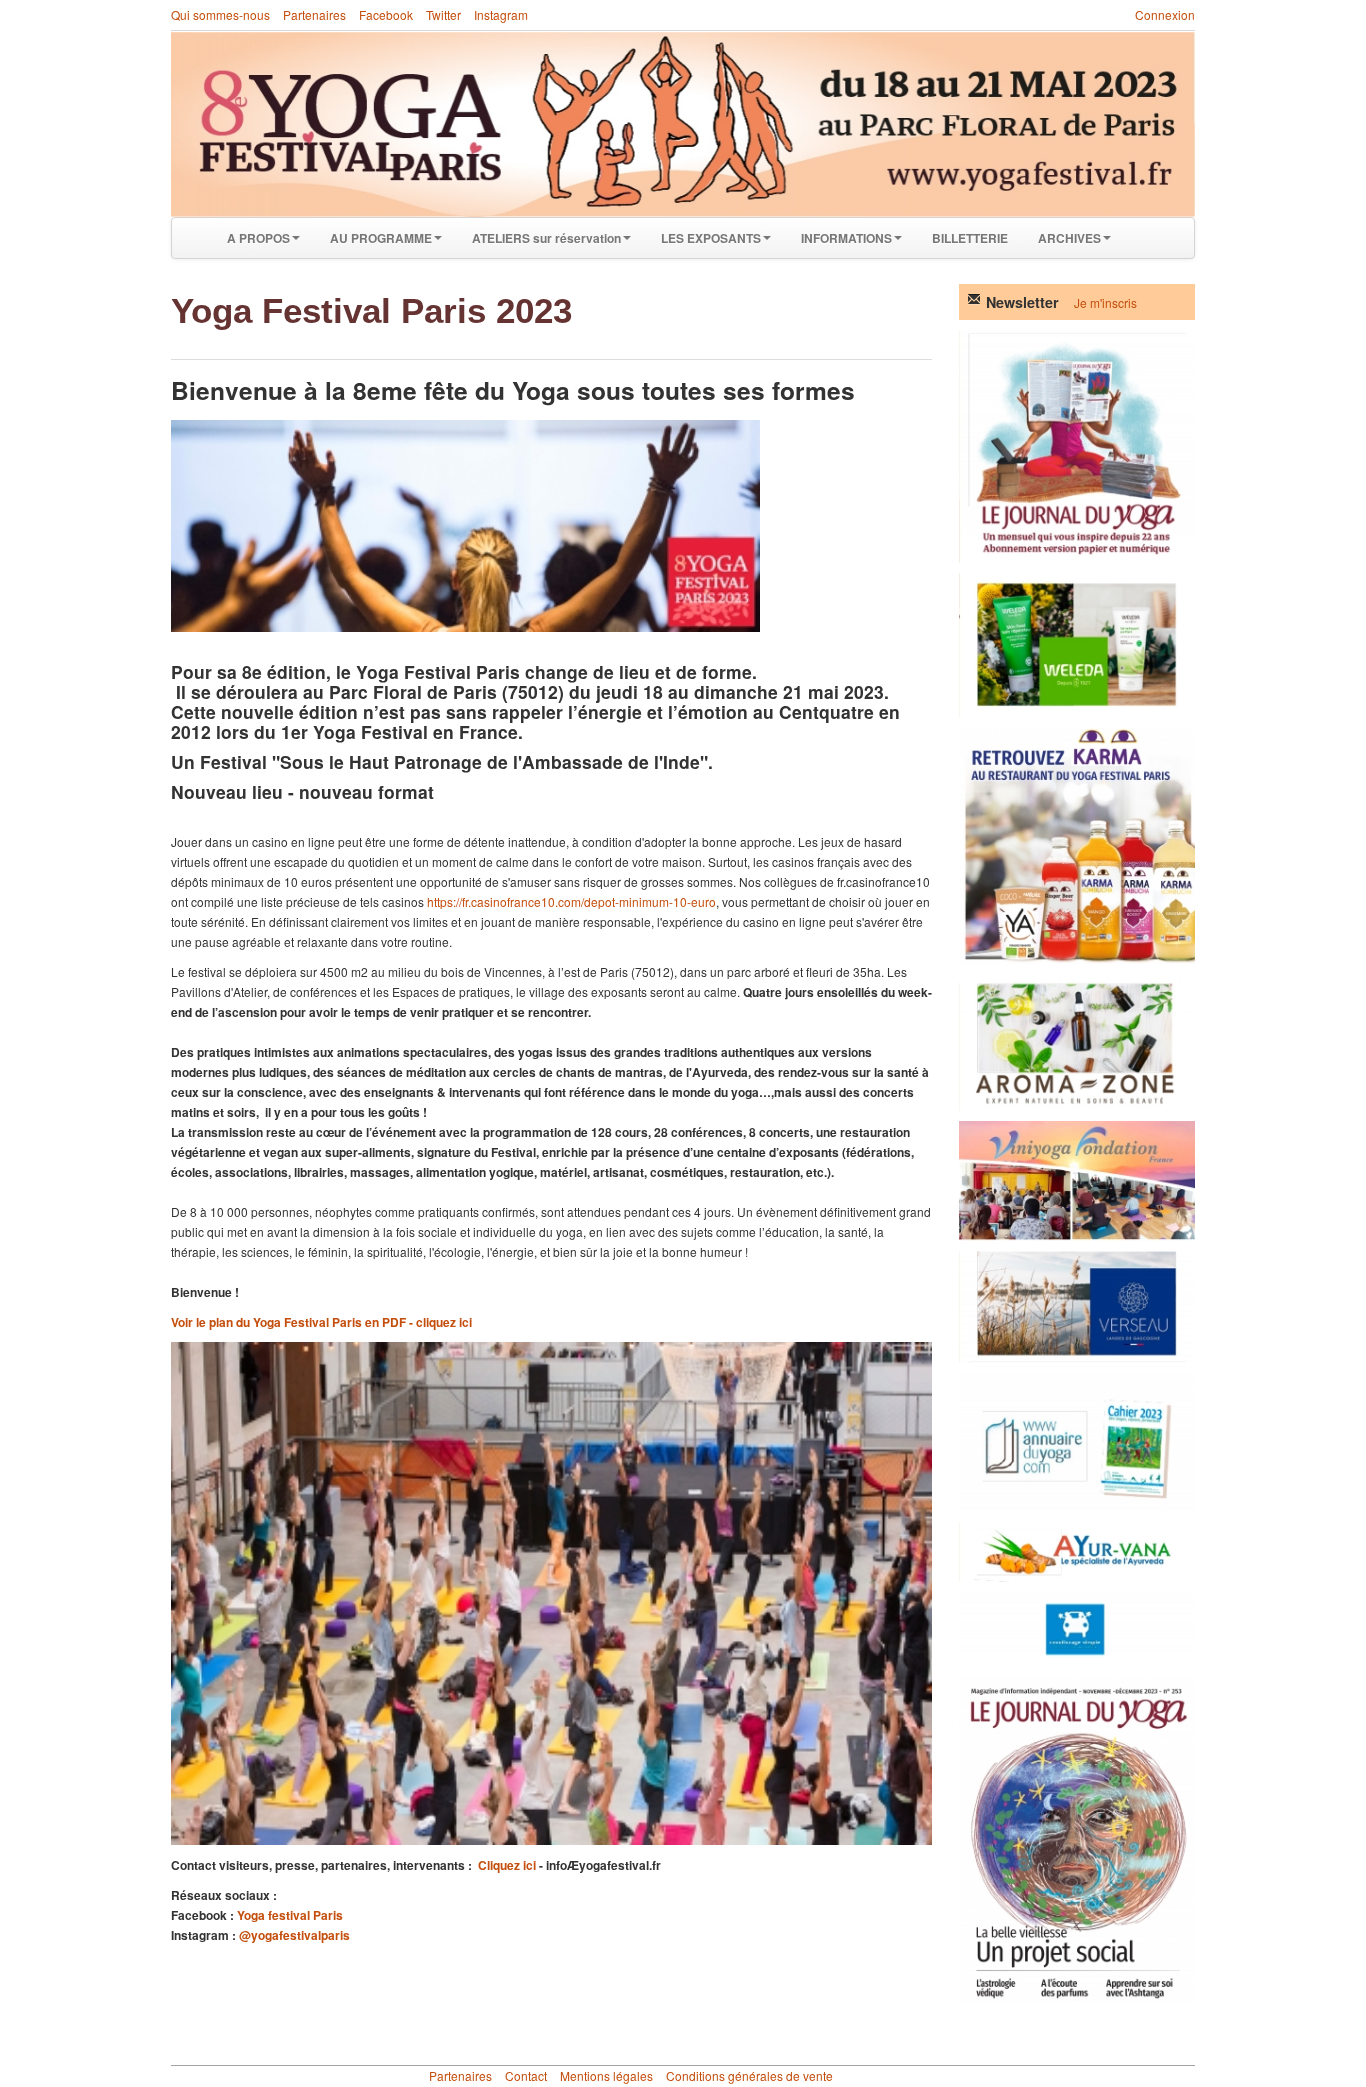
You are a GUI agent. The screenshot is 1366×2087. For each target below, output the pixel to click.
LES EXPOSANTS (711, 238)
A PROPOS (258, 238)
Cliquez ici (507, 1865)
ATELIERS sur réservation (546, 238)
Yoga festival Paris (290, 1915)
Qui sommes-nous (220, 14)
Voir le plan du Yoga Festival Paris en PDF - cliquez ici (321, 1322)
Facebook (386, 14)
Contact (526, 2075)
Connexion (1165, 14)
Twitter (443, 14)
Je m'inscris (1105, 302)
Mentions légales (606, 2075)
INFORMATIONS (846, 238)
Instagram (501, 14)
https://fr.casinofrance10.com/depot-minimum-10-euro (571, 901)
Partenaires (314, 14)
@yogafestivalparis (294, 1935)
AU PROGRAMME (381, 238)
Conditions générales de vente (749, 2075)
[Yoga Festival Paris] (683, 124)
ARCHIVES (1069, 238)
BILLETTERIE (970, 238)
